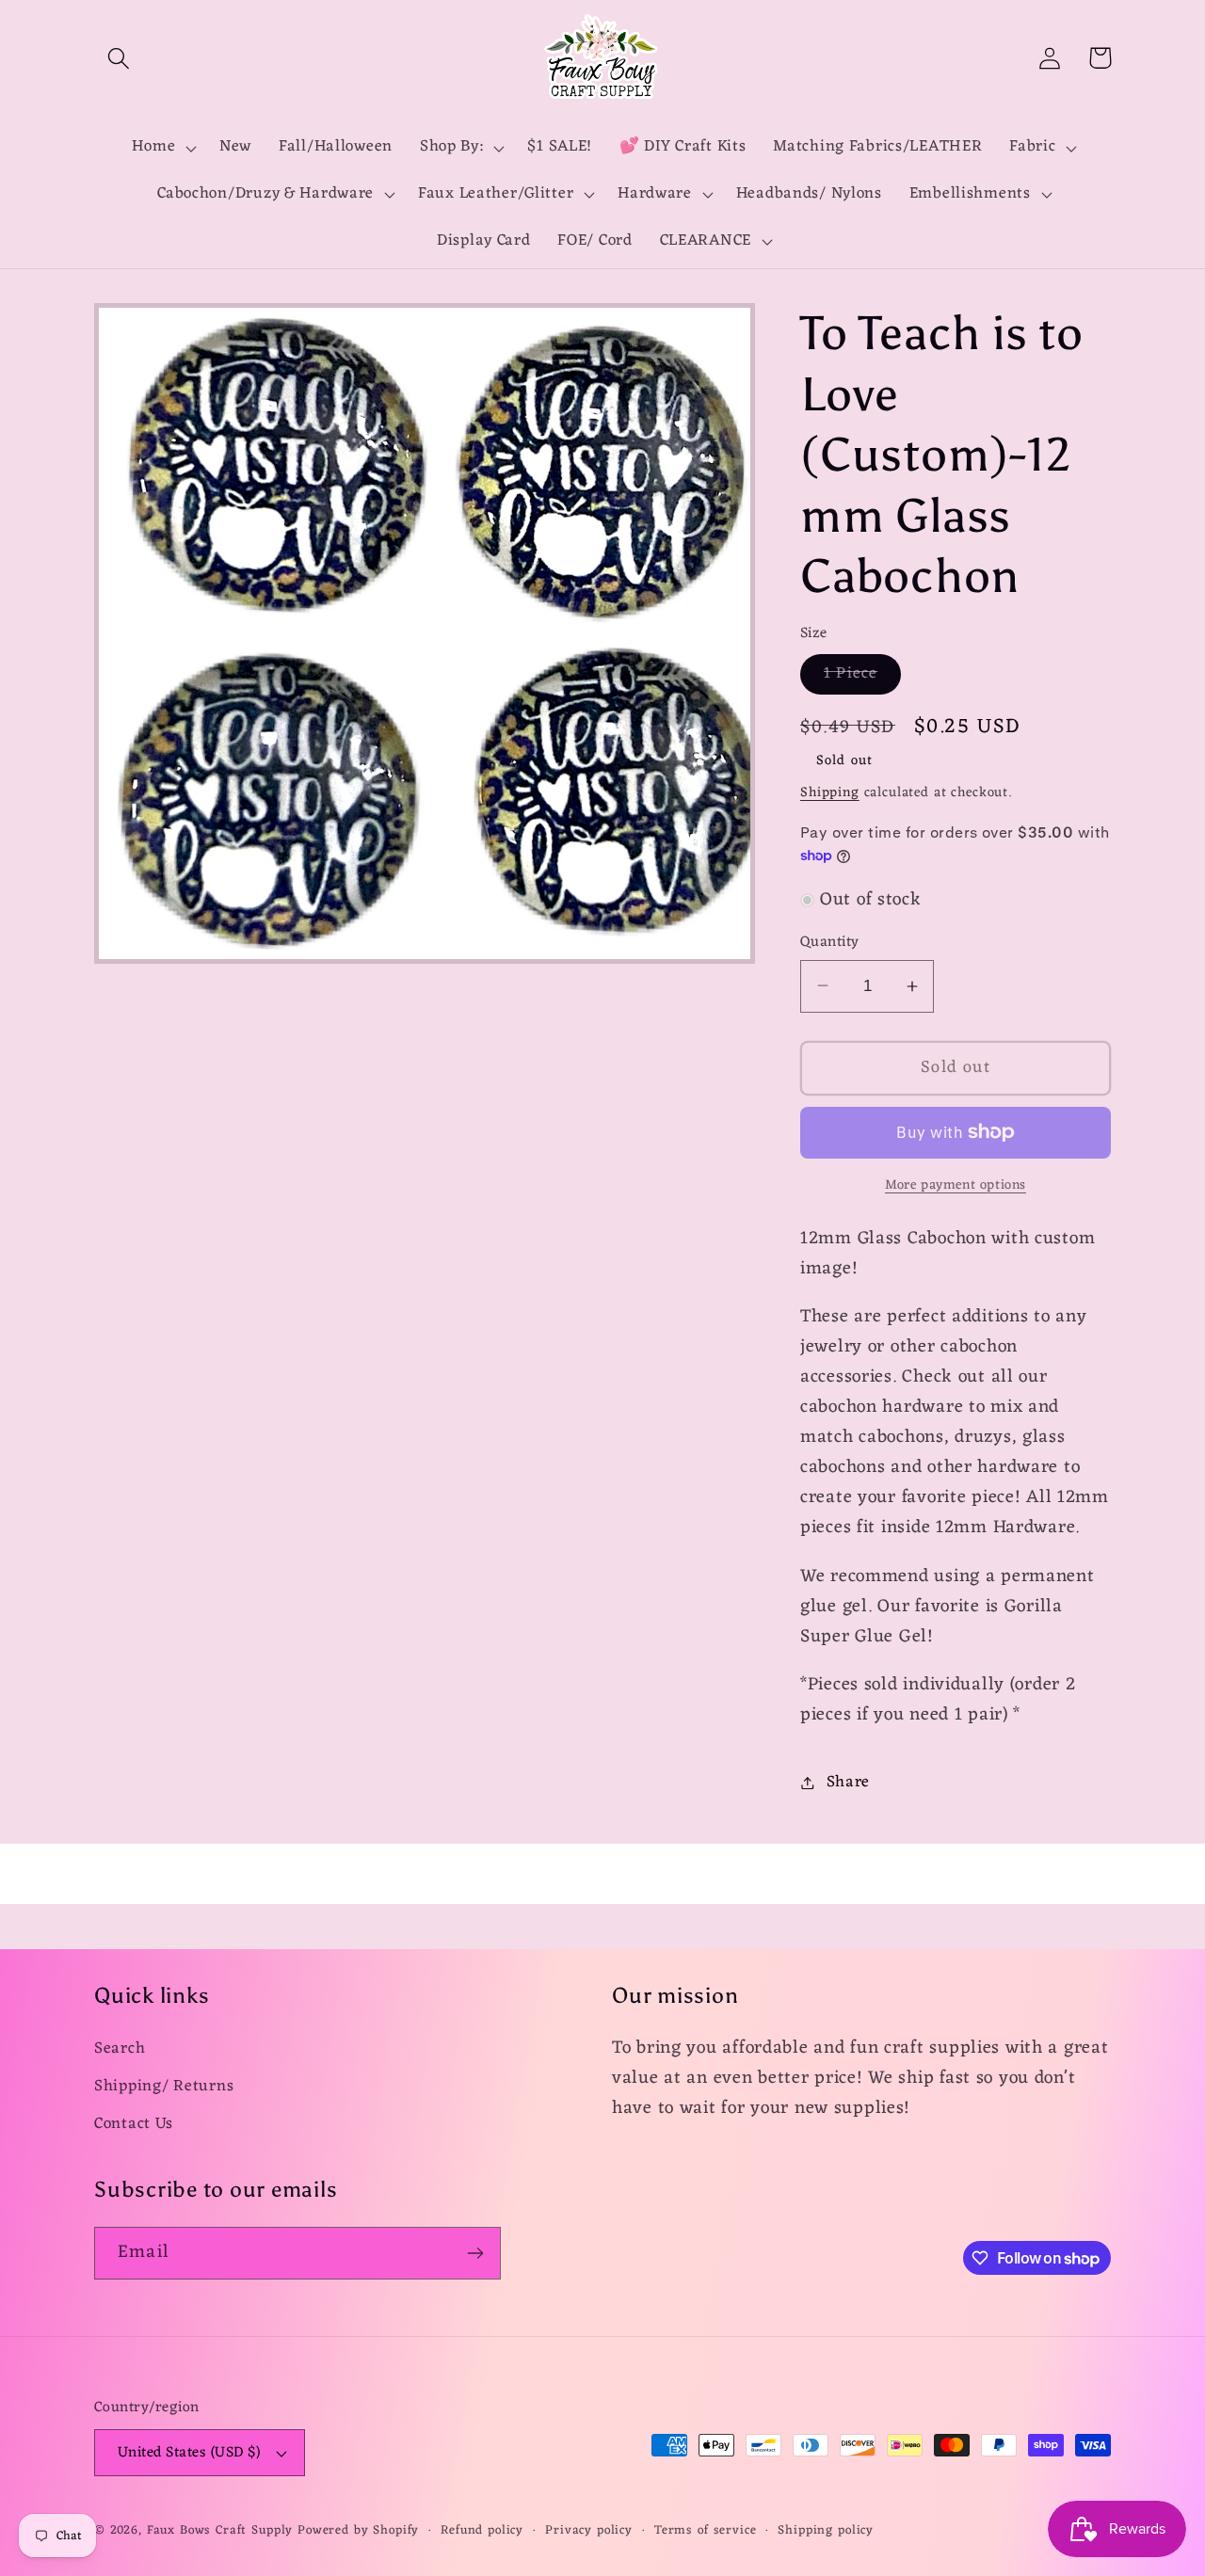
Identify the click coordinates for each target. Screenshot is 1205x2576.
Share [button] (848, 1783)
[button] (119, 58)
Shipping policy (826, 2531)
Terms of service (705, 2531)
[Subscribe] (475, 2253)
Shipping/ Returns (164, 2087)
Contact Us (134, 2124)
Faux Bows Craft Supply (220, 2530)
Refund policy (482, 2531)
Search (120, 2049)
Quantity (830, 942)
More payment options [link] (956, 1186)
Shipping (830, 793)
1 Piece (862, 677)
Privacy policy (589, 2531)
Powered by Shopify (358, 2530)
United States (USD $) (189, 2453)
